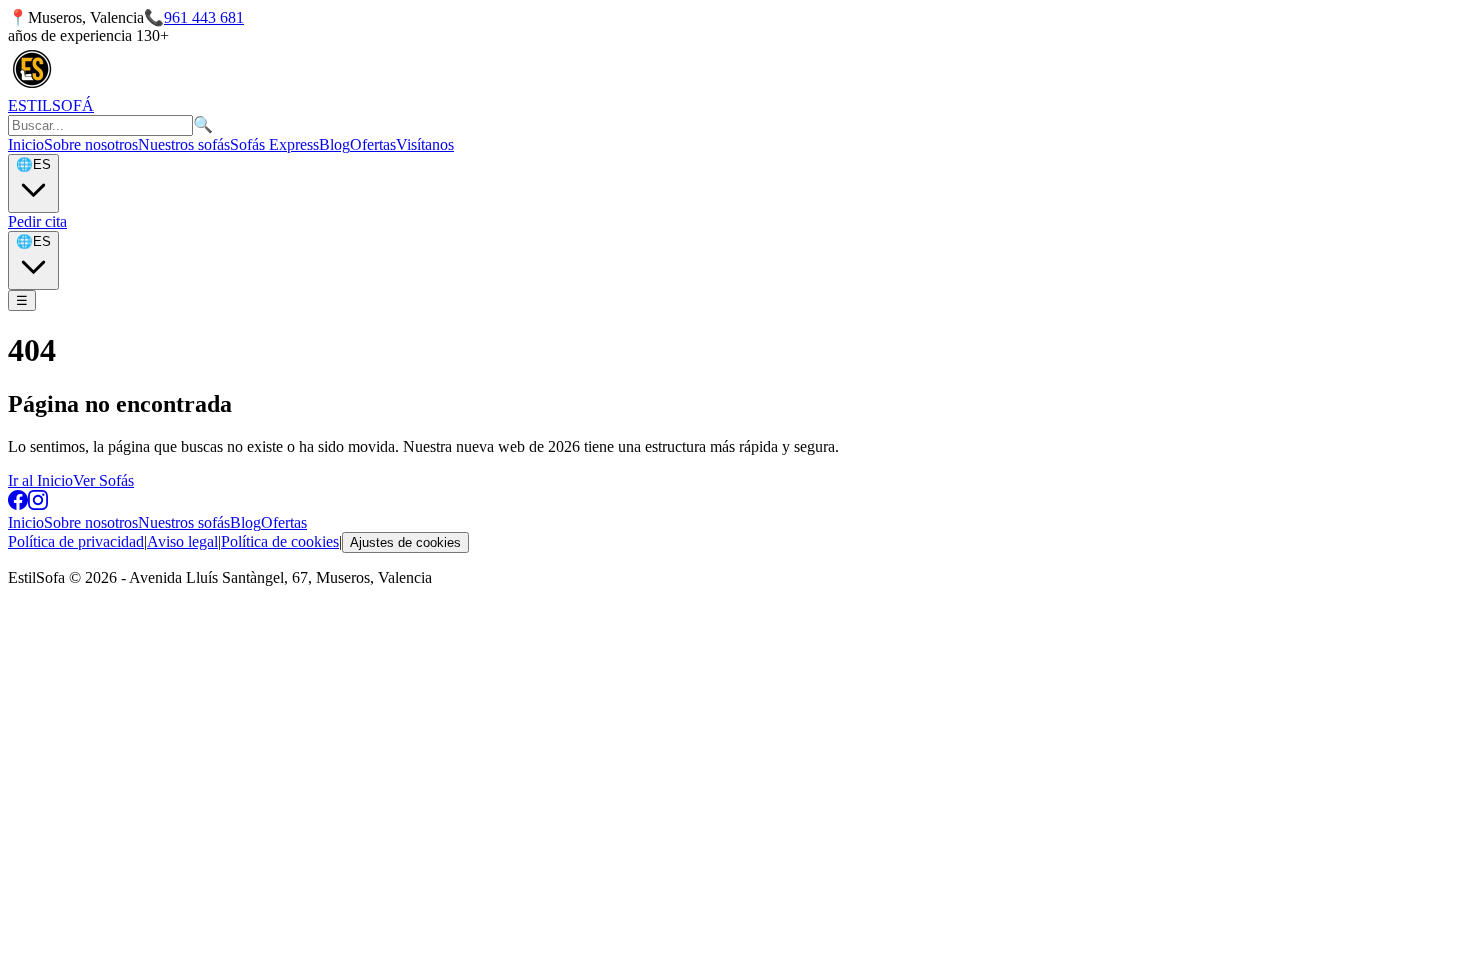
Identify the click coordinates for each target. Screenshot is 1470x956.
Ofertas (373, 144)
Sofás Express (274, 144)
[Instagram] (38, 504)
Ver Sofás (103, 480)
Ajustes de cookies (405, 542)
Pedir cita (37, 221)
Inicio (26, 144)
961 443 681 (204, 17)
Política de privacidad (76, 541)
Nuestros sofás (184, 144)
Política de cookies (280, 541)
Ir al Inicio (40, 480)
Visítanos (425, 144)
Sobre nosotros (91, 144)
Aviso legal (182, 541)
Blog (334, 144)
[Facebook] (18, 504)
